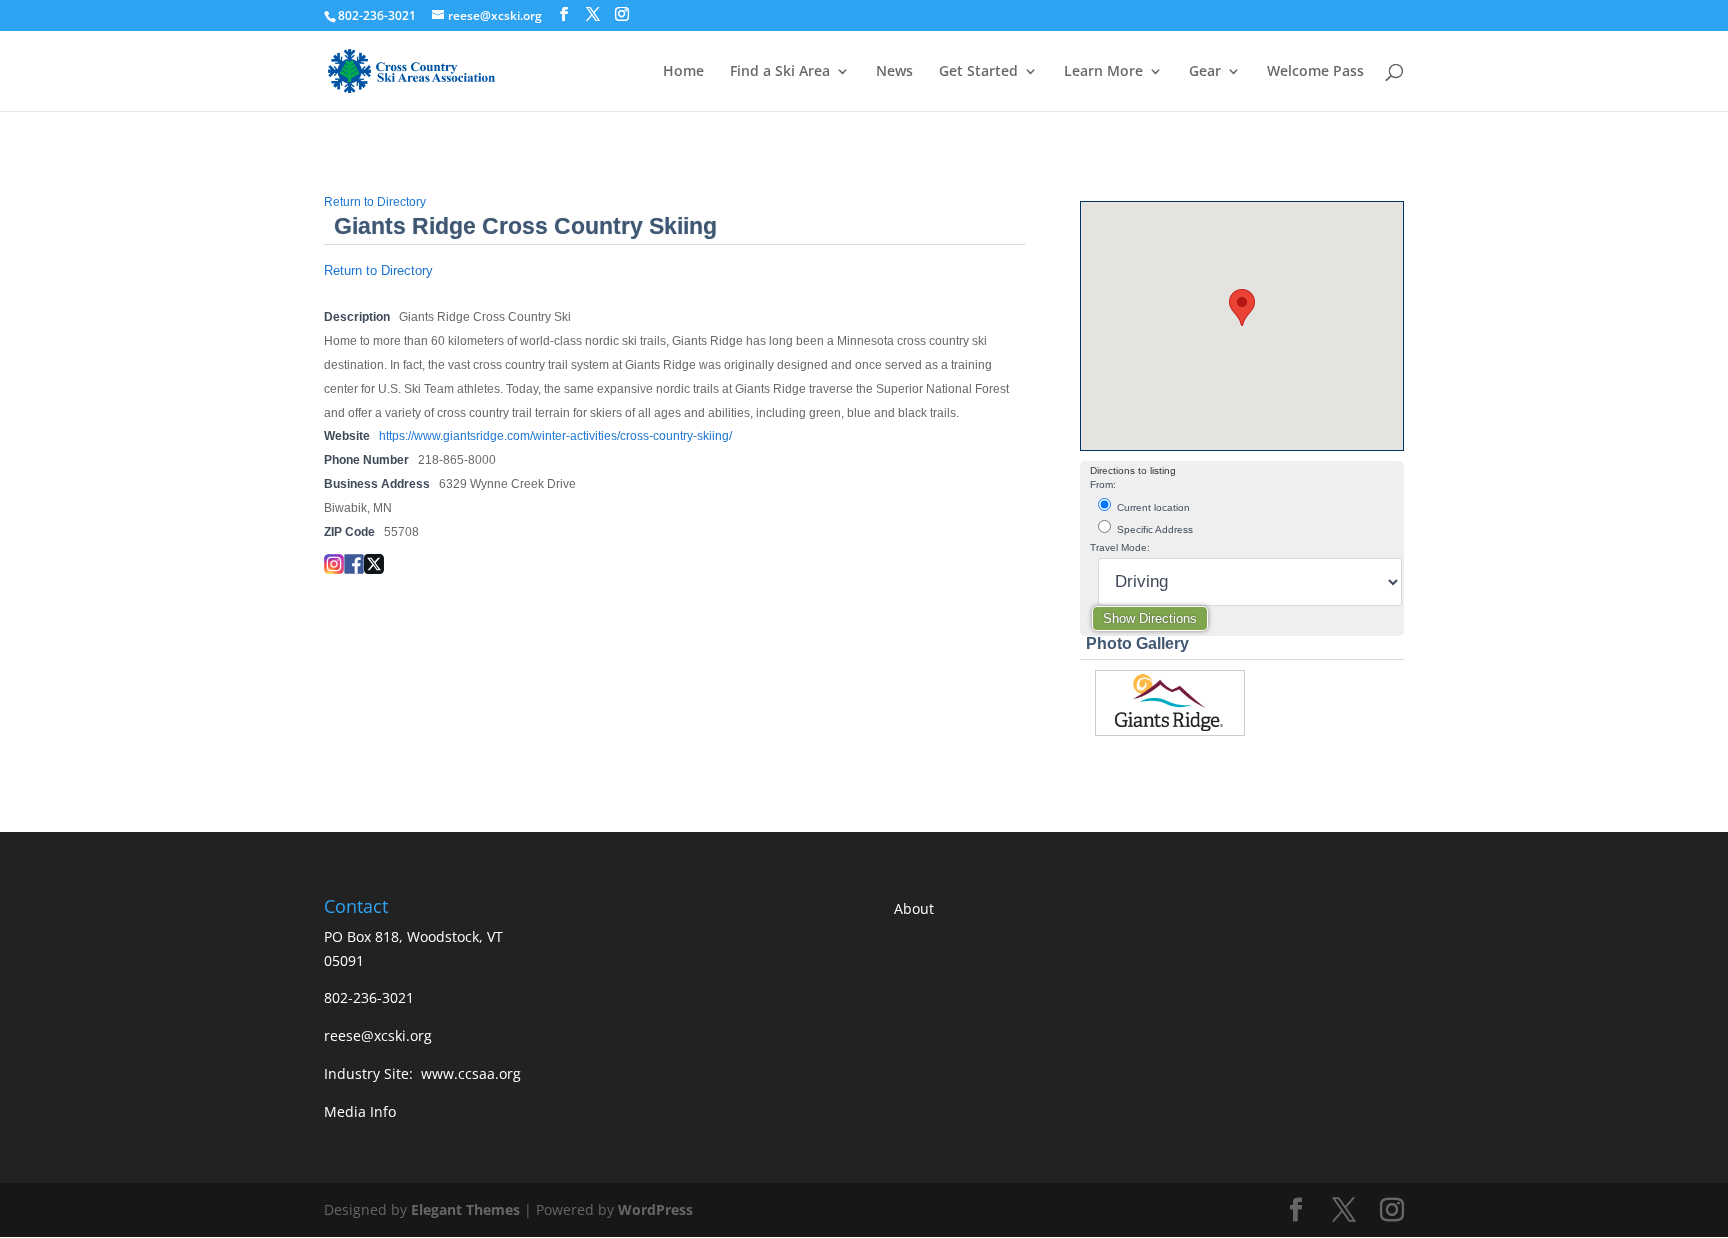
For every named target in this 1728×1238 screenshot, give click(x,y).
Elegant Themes (465, 1209)
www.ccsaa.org (471, 1073)
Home (683, 72)
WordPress (655, 1209)
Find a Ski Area (780, 72)
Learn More (1103, 72)
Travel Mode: (1120, 547)
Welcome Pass (1315, 72)
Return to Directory (375, 202)
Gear (1205, 72)
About (914, 908)
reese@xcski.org (378, 1035)
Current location (1152, 507)
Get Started (978, 72)
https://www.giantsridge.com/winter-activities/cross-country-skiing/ (555, 436)
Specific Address (1153, 529)
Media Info (360, 1111)
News (894, 72)
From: (1103, 484)
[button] (1242, 307)
